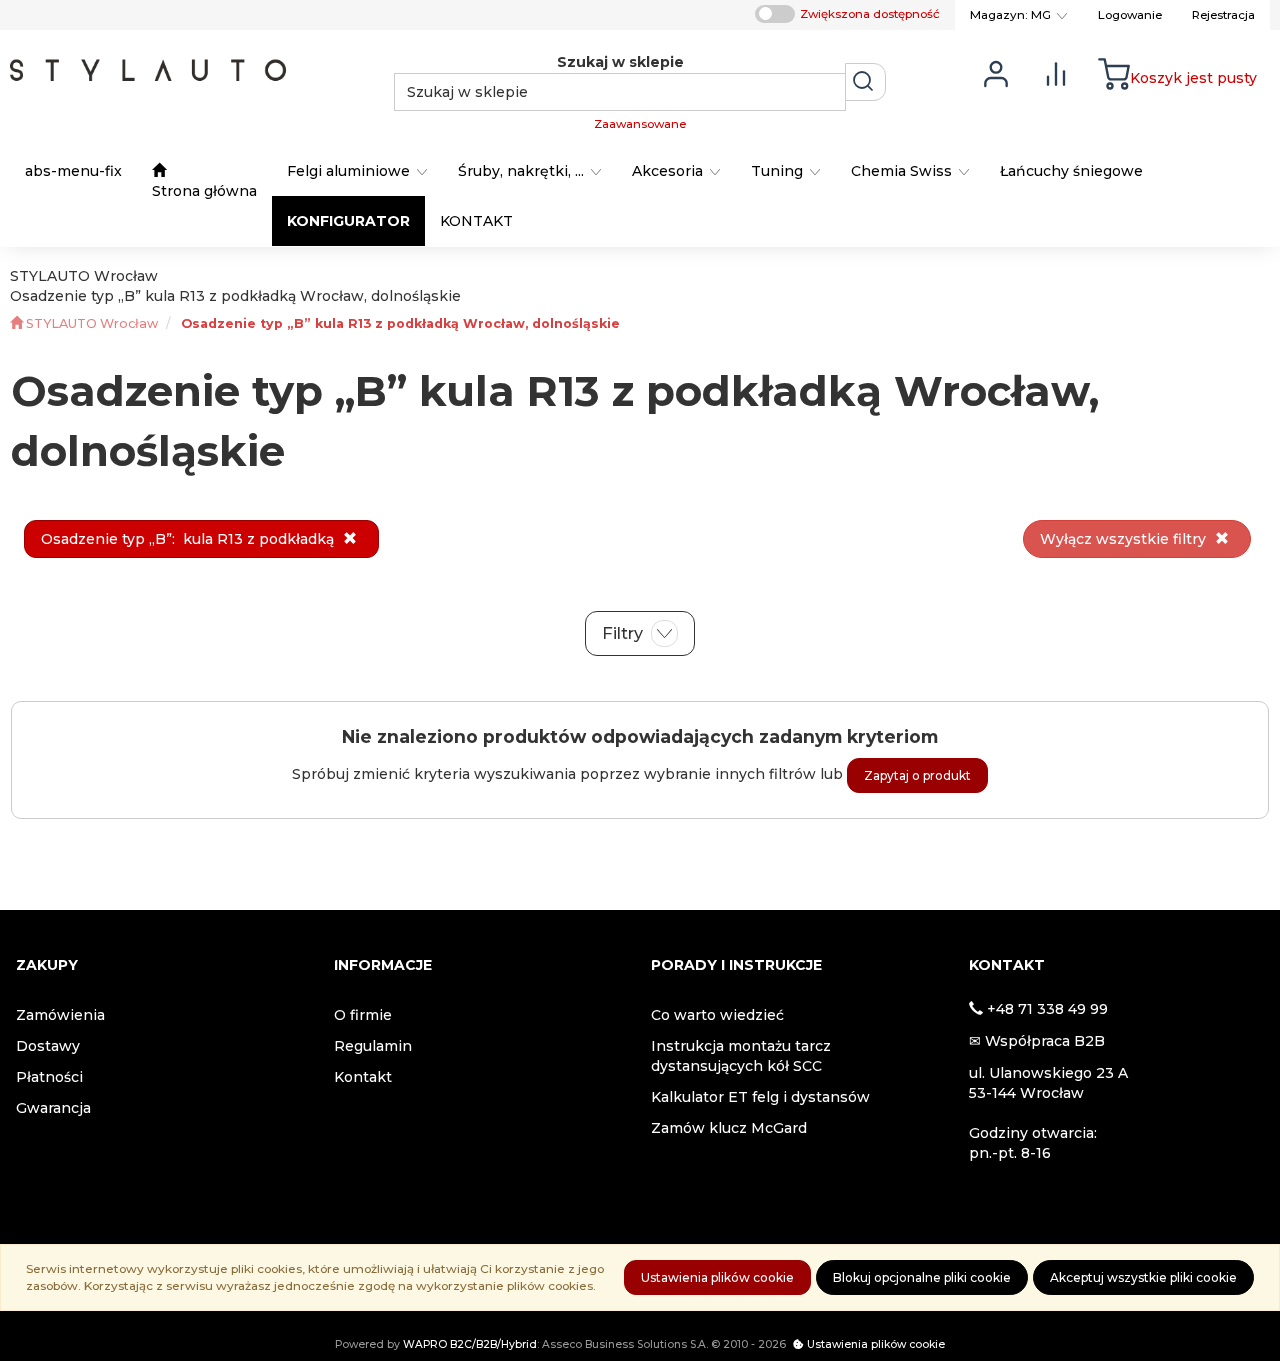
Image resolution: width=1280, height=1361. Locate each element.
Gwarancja (53, 1108)
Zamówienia (60, 1015)
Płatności (49, 1077)
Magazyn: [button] (1010, 15)
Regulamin (373, 1046)
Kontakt (363, 1077)
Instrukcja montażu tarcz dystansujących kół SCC (741, 1056)
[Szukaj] (865, 82)
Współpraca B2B (1045, 1041)
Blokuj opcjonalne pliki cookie (922, 1277)
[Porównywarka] (1056, 72)
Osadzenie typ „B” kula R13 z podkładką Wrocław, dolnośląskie (400, 323)
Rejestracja (1223, 15)
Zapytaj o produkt (917, 775)
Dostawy (48, 1046)
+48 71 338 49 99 (1047, 1009)
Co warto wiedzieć (717, 1015)
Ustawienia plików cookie (717, 1277)
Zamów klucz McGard (729, 1128)
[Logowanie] (996, 72)
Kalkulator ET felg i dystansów (760, 1097)
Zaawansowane (640, 124)
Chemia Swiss (903, 171)
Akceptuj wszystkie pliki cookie (1143, 1277)
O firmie (363, 1015)
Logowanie (1130, 15)
